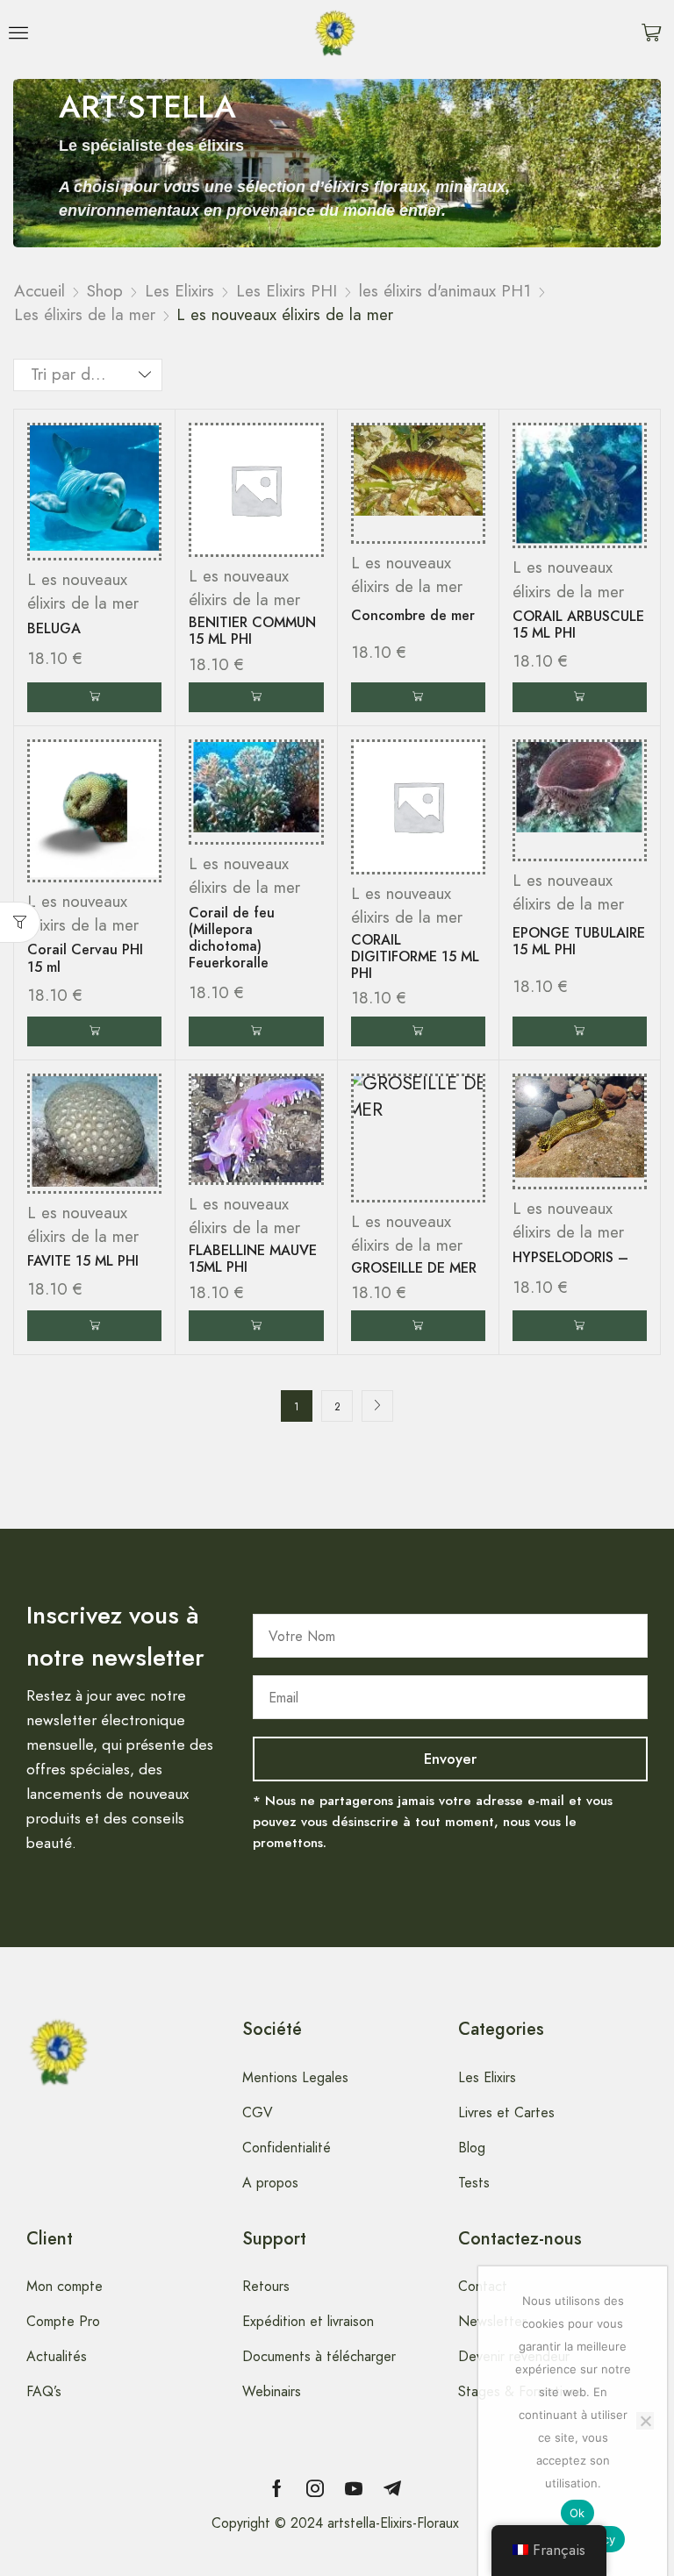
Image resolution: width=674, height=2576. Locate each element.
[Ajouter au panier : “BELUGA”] (94, 698)
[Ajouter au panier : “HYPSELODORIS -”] (580, 1326)
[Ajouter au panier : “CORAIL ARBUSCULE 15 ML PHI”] (580, 698)
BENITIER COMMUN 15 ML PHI (252, 631)
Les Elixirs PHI (287, 291)
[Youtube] (354, 2488)
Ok (577, 2513)
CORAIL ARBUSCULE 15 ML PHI (578, 624)
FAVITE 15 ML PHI (83, 1261)
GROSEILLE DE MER (414, 1268)
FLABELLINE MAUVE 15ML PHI (253, 1259)
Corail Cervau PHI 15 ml (85, 958)
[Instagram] (315, 2488)
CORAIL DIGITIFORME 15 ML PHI (415, 956)
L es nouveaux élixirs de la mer (83, 591)
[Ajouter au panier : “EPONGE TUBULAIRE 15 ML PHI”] (580, 1032)
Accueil (39, 291)
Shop (105, 291)
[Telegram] (392, 2488)
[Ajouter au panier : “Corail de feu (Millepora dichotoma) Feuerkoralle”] (256, 1032)
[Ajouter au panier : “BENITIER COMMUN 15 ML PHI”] (256, 698)
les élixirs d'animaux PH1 (445, 291)
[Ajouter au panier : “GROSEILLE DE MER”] (418, 1326)
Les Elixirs (179, 291)
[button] (18, 32)
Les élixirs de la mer (85, 314)
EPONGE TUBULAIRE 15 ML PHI (579, 941)
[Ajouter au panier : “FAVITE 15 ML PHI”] (94, 1326)
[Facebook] (277, 2488)
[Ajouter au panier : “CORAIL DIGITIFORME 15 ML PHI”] (418, 1032)
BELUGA (54, 628)
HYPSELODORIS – (570, 1257)
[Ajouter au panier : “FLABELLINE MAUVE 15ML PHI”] (256, 1326)
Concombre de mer (413, 615)
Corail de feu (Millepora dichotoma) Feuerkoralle (232, 938)
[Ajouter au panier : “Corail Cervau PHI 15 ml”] (94, 1032)
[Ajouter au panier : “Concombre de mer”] (418, 698)
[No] (645, 2421)
